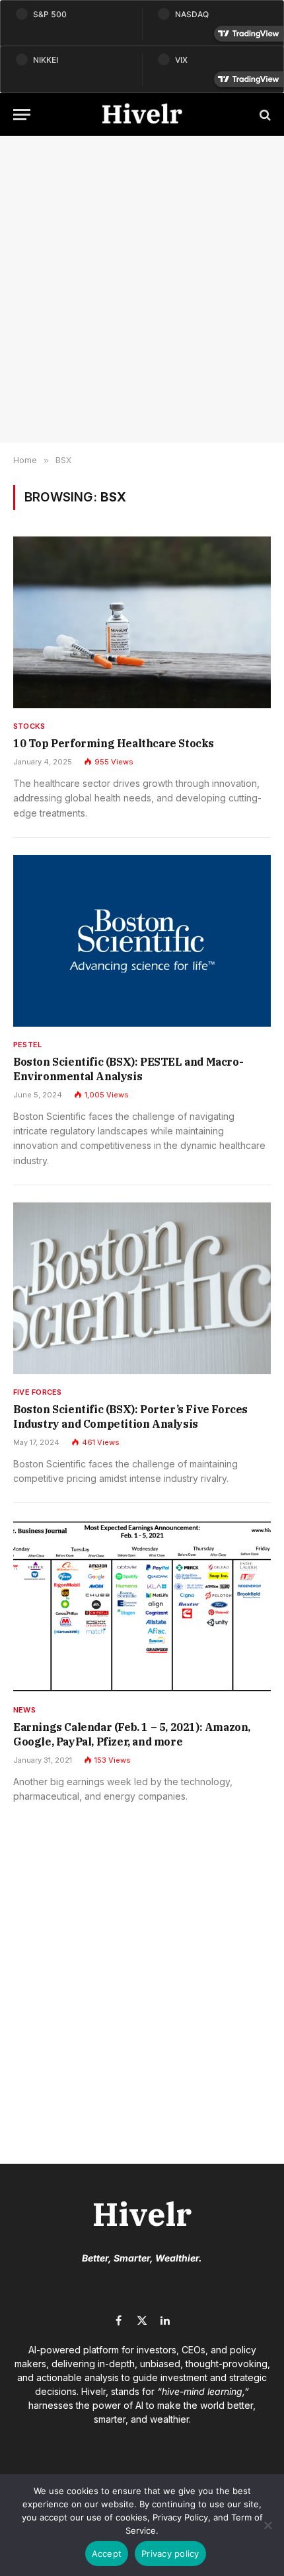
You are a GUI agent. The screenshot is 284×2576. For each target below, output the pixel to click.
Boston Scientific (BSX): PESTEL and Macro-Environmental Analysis (128, 1069)
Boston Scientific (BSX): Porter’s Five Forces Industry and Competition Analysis (130, 1417)
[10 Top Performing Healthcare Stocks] (142, 622)
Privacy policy (170, 2554)
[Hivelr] (142, 115)
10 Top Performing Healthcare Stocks (114, 743)
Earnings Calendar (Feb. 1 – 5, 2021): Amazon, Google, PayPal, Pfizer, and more (132, 1734)
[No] (267, 2525)
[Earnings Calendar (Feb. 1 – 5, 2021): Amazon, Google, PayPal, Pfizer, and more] (142, 1606)
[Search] (264, 115)
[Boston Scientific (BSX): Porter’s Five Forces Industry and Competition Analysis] (142, 1288)
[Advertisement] (142, 289)
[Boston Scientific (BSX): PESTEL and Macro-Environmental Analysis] (142, 941)
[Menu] (22, 115)
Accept (107, 2554)
